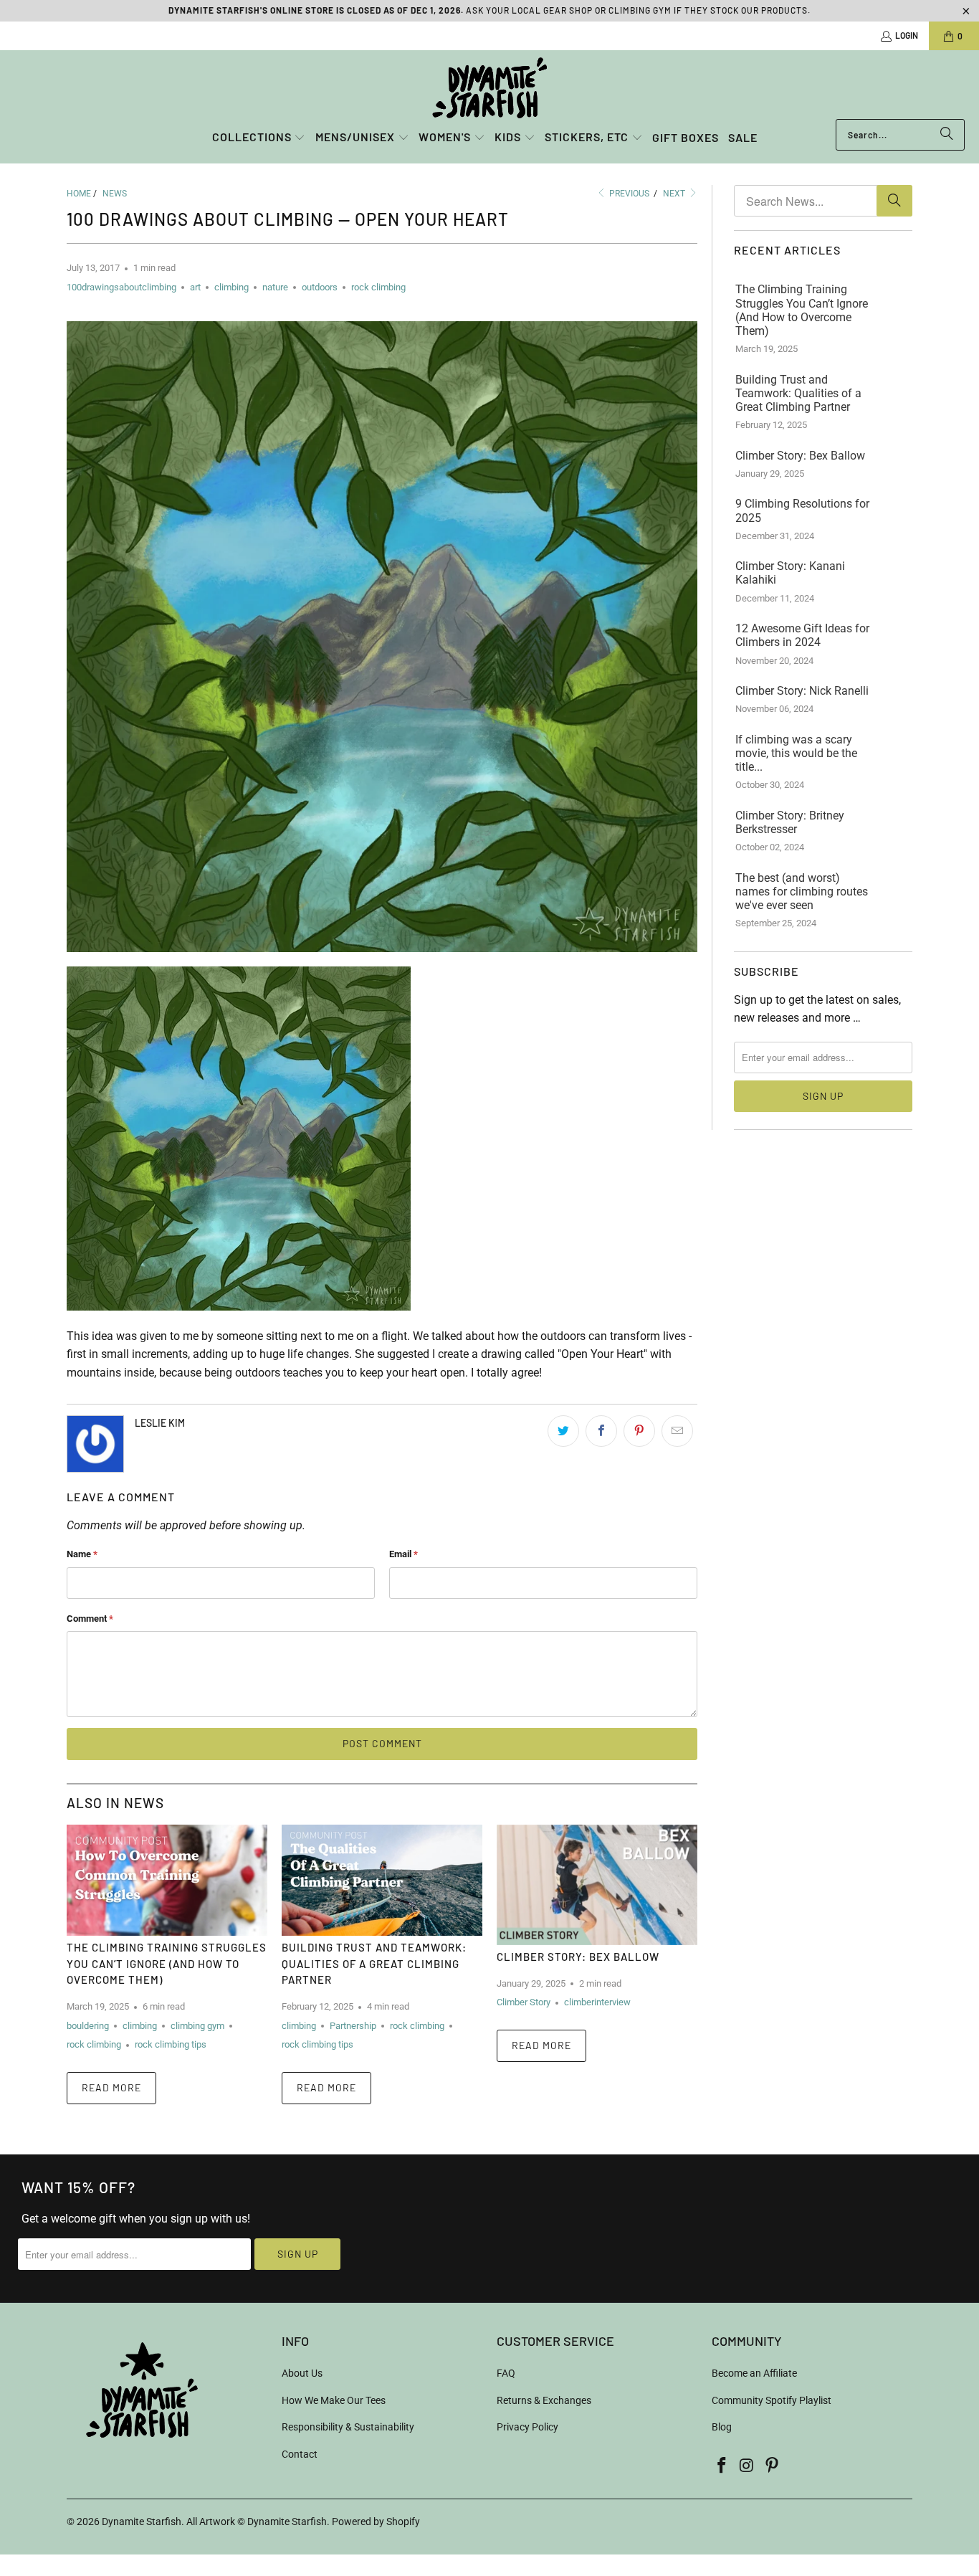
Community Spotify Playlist (772, 2400)
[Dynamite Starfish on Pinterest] (772, 2466)
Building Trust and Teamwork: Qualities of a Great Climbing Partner (374, 1963)
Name (82, 1554)
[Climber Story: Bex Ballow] (597, 1885)
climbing (231, 287)
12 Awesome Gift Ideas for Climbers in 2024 (802, 635)
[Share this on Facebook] (601, 1431)
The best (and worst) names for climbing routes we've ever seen (802, 892)
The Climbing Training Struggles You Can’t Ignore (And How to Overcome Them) (167, 1963)
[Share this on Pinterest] (639, 1431)
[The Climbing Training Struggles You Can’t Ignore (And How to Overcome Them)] (167, 1880)
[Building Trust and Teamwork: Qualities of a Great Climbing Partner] (382, 1880)
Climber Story (524, 2002)
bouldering (88, 2026)
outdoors (320, 287)
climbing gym (197, 2026)
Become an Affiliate (754, 2373)
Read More (111, 2087)
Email (403, 1554)
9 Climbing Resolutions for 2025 (802, 510)
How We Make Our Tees (334, 2400)
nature (275, 287)
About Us (302, 2373)
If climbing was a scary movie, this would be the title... (796, 753)
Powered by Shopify (376, 2522)
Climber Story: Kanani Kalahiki (790, 573)
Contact (300, 2454)
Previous (628, 194)
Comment (90, 1619)
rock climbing (378, 287)
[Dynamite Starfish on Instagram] (748, 2466)
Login (907, 35)
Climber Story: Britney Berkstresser (790, 822)
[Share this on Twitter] (563, 1431)
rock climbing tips (171, 2044)
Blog (722, 2427)
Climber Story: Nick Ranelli (802, 691)
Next (675, 194)
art (195, 287)
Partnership (353, 2026)
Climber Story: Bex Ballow (578, 1957)
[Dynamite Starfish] (489, 88)
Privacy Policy (527, 2427)
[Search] (947, 135)
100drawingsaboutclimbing (121, 287)
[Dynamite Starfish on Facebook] (722, 2466)
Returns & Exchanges (544, 2400)
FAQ (506, 2373)
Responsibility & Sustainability (348, 2427)
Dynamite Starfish (142, 2522)
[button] (259, 138)
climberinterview (597, 2002)
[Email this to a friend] (677, 1431)
